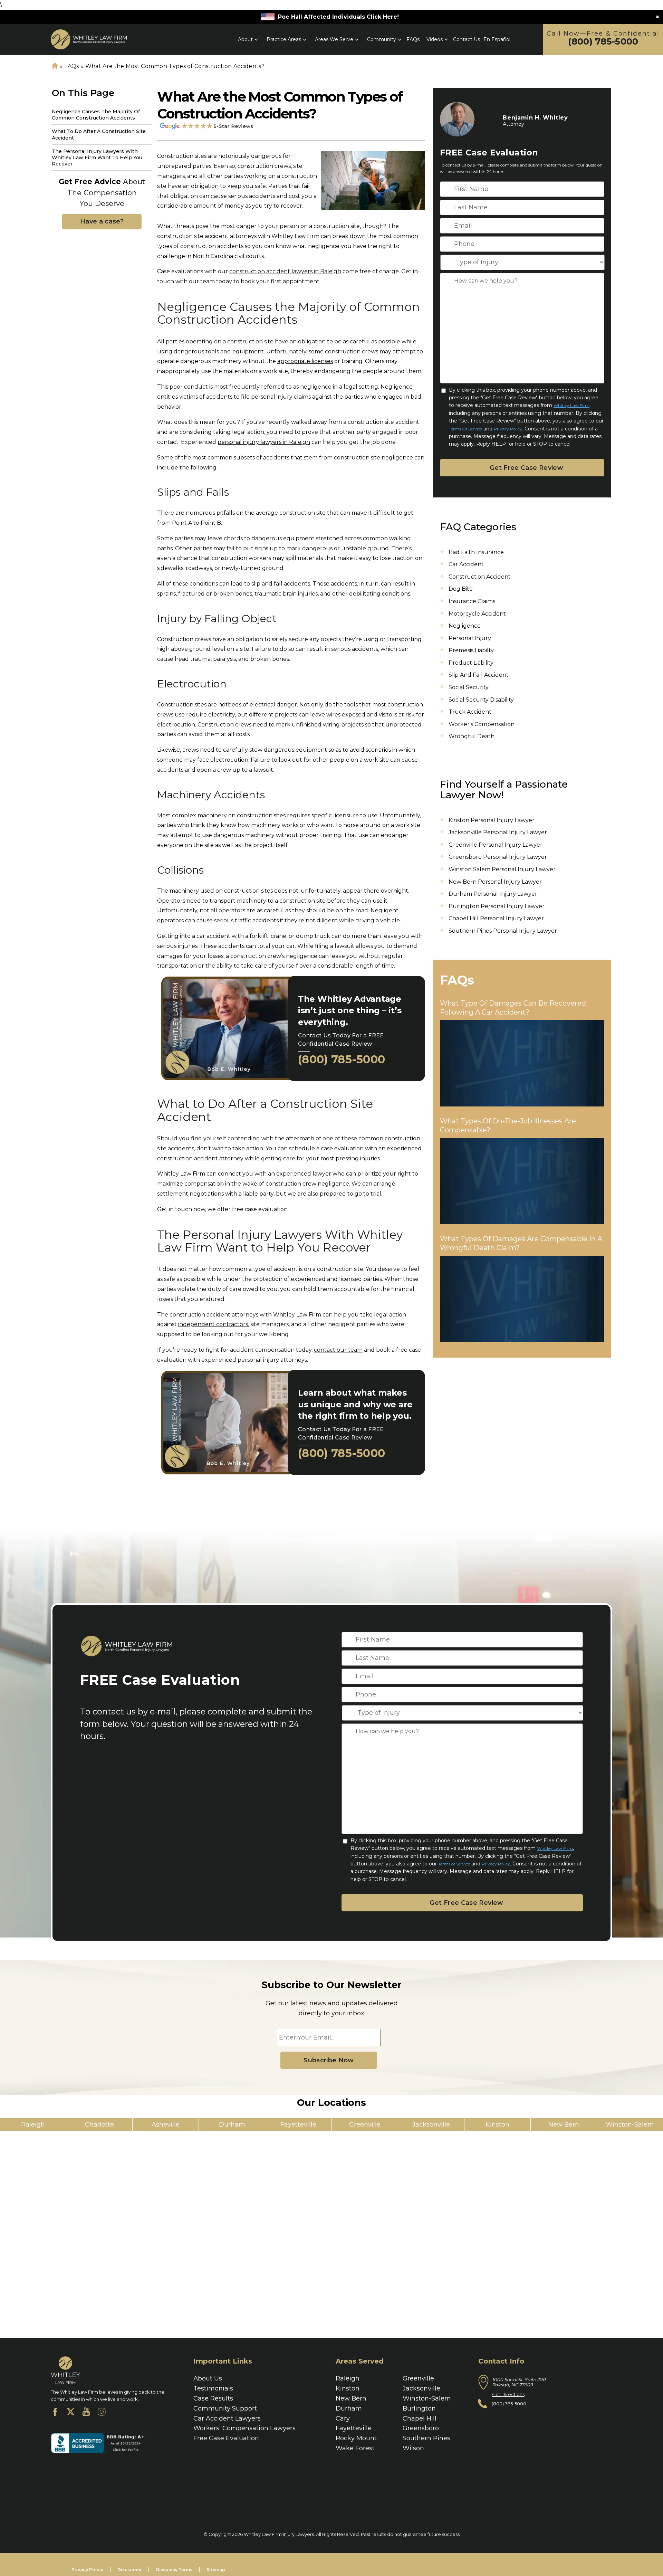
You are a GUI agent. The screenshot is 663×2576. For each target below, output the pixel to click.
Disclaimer (129, 2570)
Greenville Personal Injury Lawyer (496, 845)
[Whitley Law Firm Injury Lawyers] (89, 39)
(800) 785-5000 (603, 42)
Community (382, 39)
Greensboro (421, 2428)
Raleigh (348, 2378)
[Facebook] (55, 2413)
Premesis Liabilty (471, 650)
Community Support (225, 2408)
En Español (497, 39)
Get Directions (508, 2394)
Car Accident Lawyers (227, 2418)
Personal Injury (470, 638)
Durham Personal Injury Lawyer (493, 894)
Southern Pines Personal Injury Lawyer (503, 931)
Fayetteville (354, 2428)
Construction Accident (480, 577)
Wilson (413, 2448)
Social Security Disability (481, 700)
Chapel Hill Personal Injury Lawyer (496, 918)
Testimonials (213, 2388)
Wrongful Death (472, 736)
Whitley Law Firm (571, 405)
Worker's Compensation (482, 724)
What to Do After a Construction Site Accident (99, 134)
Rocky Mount (356, 2438)
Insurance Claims (472, 601)
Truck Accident (470, 712)
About (245, 39)
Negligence (465, 626)
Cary (343, 2418)
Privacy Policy (508, 429)
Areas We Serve (334, 39)
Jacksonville (421, 2388)
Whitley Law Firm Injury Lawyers (279, 2534)
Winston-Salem (427, 2398)
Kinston (348, 2388)
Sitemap (216, 2570)
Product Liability (471, 663)
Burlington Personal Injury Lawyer (497, 906)
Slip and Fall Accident (479, 675)
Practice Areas (284, 39)
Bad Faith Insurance (476, 552)
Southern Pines (426, 2438)
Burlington (419, 2408)
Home (55, 66)
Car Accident (466, 564)
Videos (435, 39)
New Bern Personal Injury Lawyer (495, 882)
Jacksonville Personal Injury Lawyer (498, 832)
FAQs (413, 39)
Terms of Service (465, 429)
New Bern (351, 2398)
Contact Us (467, 39)
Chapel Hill (420, 2418)
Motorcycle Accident (477, 614)
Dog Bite (461, 589)
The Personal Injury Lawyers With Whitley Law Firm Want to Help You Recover (97, 158)
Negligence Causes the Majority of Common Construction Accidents (96, 115)
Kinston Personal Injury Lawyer (492, 820)
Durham (349, 2408)
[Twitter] (71, 2413)
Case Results (213, 2398)
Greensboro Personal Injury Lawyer (498, 857)
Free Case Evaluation (226, 2438)
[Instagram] (102, 2413)
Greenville (418, 2378)
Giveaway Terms (174, 2570)
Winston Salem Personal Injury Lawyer (502, 869)
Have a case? (102, 221)
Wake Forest (355, 2448)
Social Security (469, 687)
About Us (208, 2378)
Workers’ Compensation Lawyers (244, 2428)
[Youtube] (86, 2413)
